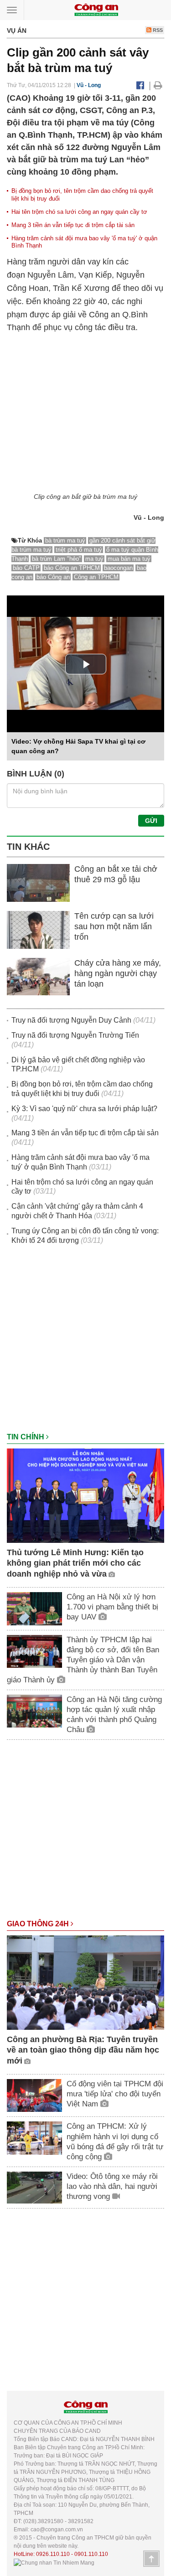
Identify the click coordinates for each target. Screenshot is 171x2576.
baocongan (118, 568)
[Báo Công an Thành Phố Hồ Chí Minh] (96, 9)
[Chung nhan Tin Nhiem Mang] (54, 2562)
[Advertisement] (85, 1343)
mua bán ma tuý (129, 559)
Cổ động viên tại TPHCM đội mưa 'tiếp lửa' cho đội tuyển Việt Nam (115, 2094)
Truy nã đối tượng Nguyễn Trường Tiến (75, 1035)
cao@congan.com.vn (57, 2529)
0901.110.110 (91, 2554)
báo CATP (26, 568)
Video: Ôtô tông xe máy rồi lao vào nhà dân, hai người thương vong (112, 2186)
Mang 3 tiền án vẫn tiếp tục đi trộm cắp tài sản (73, 225)
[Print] (158, 85)
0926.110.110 (53, 2554)
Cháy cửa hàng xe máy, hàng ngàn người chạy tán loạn (118, 974)
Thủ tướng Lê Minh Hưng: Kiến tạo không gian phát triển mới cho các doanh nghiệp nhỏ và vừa (75, 1563)
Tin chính (26, 1437)
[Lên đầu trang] (151, 2559)
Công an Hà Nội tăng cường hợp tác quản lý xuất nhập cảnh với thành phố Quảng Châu (114, 1715)
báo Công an (53, 577)
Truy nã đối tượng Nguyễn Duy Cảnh (71, 1020)
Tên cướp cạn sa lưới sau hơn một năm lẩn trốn (114, 927)
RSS (157, 30)
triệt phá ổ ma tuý (79, 550)
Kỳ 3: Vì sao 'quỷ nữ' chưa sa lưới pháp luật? (84, 1109)
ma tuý (94, 559)
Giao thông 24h (39, 1924)
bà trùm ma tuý (65, 541)
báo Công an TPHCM (72, 568)
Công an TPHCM (96, 577)
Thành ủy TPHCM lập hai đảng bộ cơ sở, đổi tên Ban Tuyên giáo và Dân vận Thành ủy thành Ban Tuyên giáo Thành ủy (83, 1660)
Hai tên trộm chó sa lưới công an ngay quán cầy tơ (79, 212)
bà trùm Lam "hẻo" (57, 559)
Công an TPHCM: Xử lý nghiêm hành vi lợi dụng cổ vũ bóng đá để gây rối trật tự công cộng (115, 2141)
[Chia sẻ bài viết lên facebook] (140, 85)
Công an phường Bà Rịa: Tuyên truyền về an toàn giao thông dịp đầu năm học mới (83, 2050)
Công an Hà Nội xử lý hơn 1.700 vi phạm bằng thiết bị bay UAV (112, 1607)
